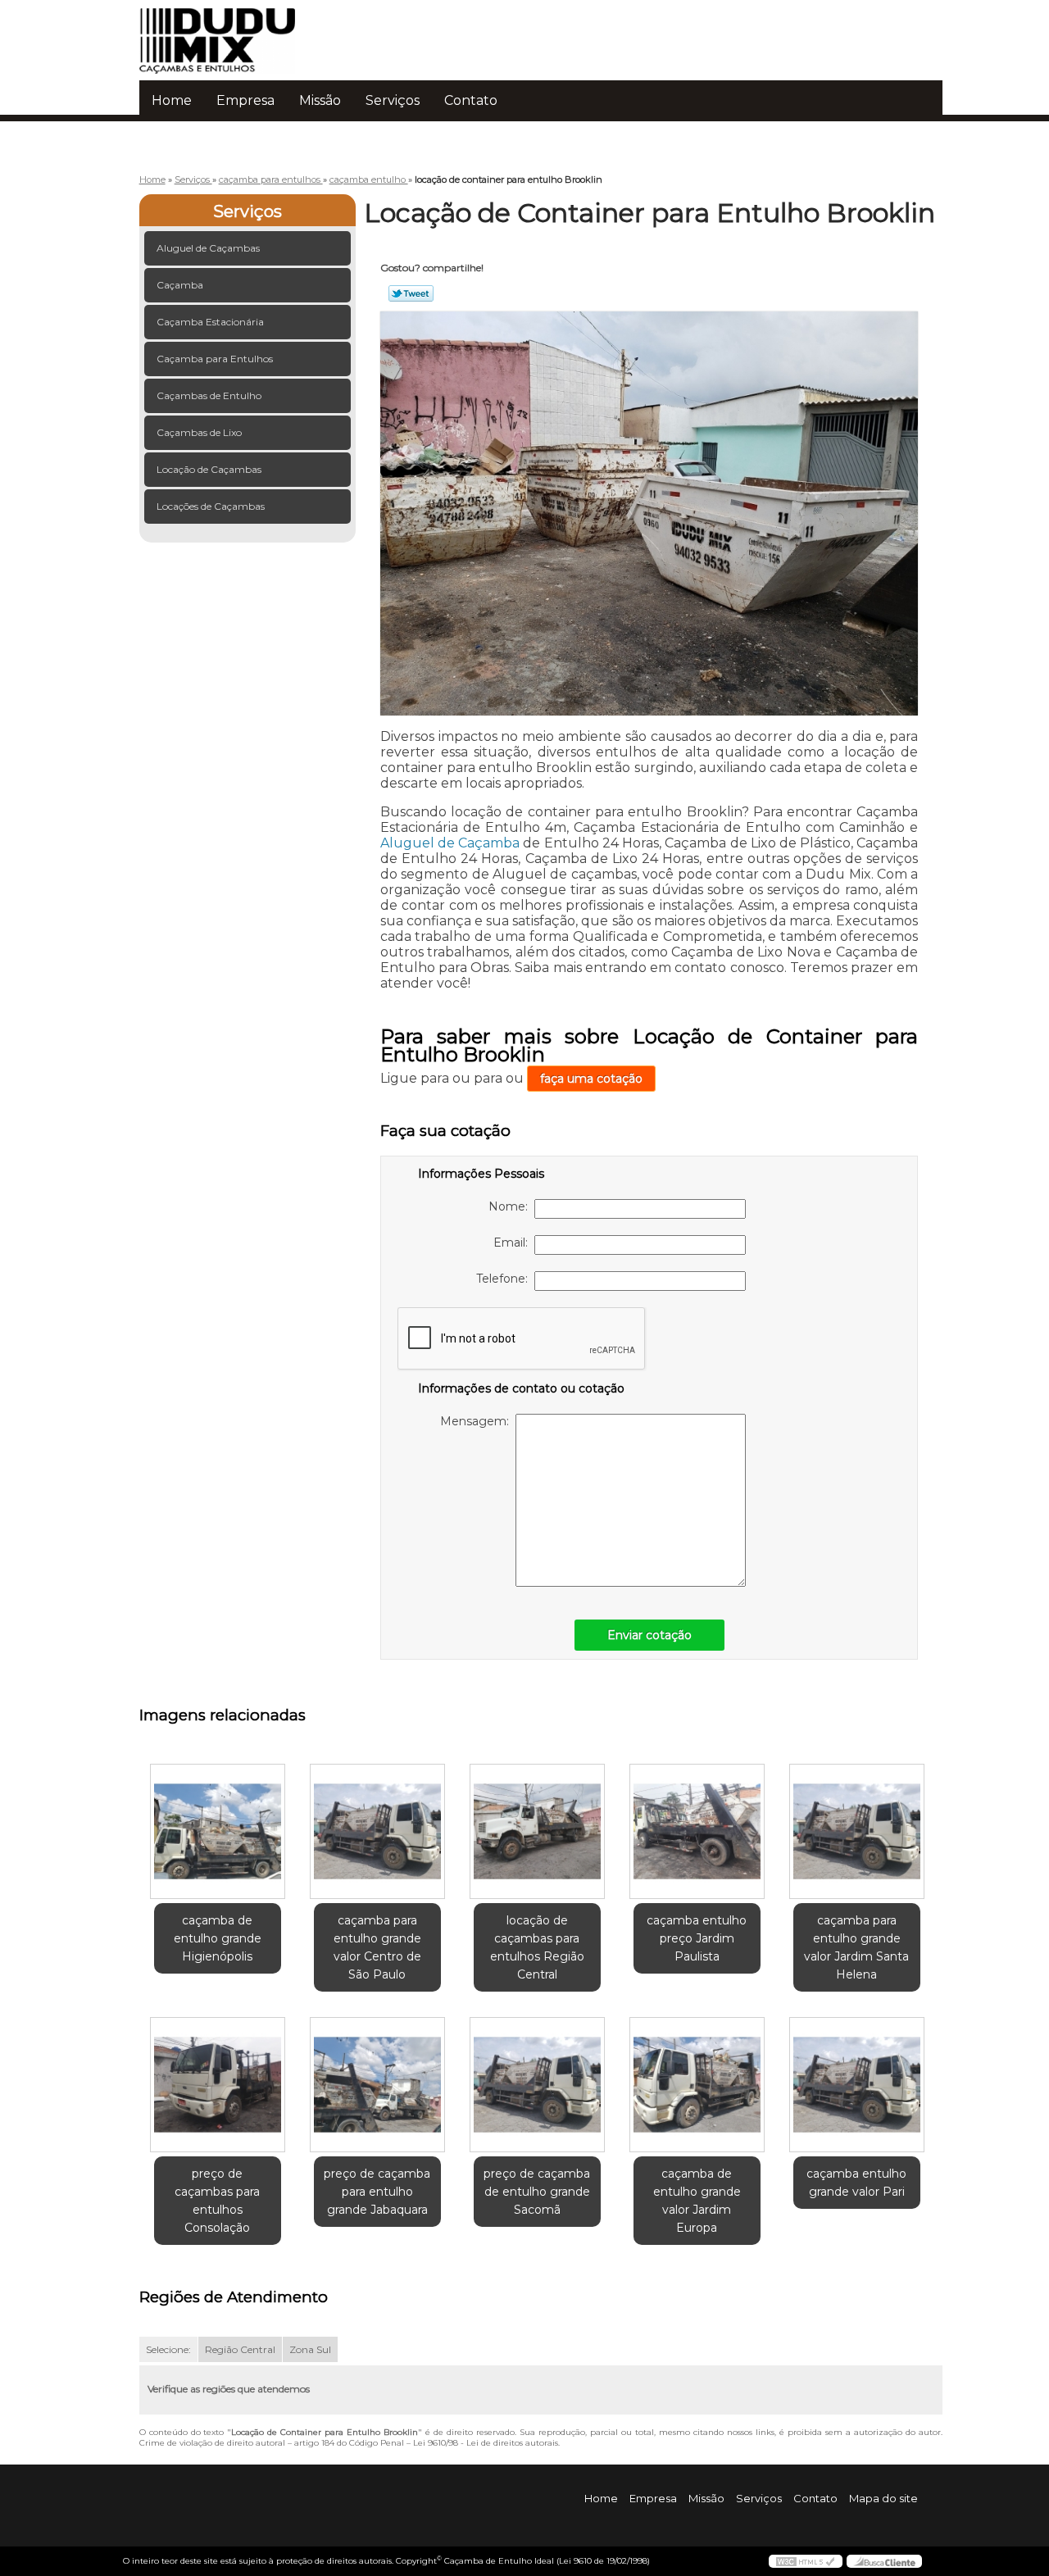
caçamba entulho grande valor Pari (856, 2183)
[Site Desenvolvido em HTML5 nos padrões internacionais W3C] (806, 2561)
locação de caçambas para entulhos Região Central (537, 1947)
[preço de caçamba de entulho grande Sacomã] (537, 2085)
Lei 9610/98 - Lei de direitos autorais (486, 2443)
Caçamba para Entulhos (215, 359)
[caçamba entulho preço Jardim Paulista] (697, 1831)
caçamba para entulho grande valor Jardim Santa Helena (856, 1947)
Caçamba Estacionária (210, 322)
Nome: (511, 1206)
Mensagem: (478, 1421)
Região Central (240, 2349)
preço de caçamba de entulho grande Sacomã (537, 2192)
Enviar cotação (649, 1635)
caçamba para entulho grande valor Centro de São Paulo (377, 1947)
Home (172, 100)
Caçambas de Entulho (209, 395)
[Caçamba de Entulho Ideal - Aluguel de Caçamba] (234, 33)
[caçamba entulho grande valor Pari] (857, 2085)
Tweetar (411, 293)
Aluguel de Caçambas (208, 248)
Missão (320, 100)
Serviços (393, 100)
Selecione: (168, 2349)
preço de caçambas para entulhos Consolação (217, 2201)
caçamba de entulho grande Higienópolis (218, 1938)
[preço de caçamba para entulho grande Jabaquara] (377, 2085)
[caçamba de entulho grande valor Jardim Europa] (697, 2085)
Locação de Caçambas (209, 469)
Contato (471, 100)
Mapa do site (883, 2498)
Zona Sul (310, 2349)
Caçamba (180, 285)
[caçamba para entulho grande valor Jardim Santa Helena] (857, 1831)
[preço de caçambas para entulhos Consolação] (218, 2085)
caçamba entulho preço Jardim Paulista (697, 1938)
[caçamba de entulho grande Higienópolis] (218, 1831)
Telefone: (505, 1279)
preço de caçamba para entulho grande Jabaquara (377, 2192)
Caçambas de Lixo (199, 432)
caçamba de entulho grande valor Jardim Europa (697, 2201)
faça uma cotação (591, 1079)
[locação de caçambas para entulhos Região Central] (537, 1831)
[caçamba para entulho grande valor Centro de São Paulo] (377, 1831)
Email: (514, 1243)
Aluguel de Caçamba (450, 843)
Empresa (245, 100)
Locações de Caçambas (211, 506)
